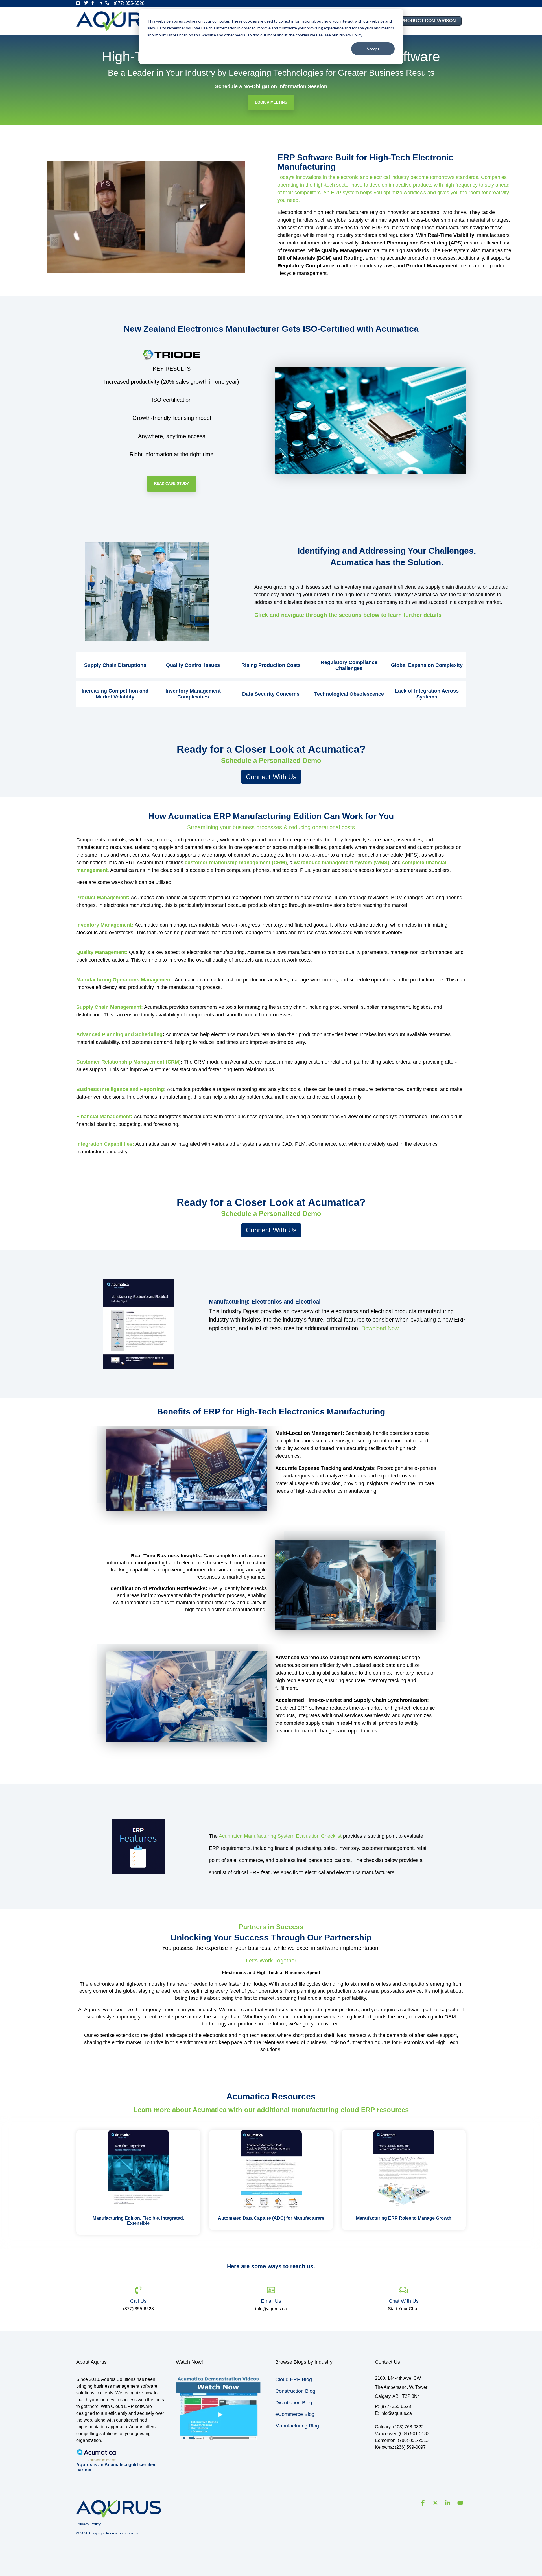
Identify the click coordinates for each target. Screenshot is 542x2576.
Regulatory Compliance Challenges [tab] (349, 665)
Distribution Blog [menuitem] (294, 2403)
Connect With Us (271, 777)
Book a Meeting (271, 102)
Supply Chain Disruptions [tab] (115, 665)
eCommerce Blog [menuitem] (295, 2414)
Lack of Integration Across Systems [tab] (427, 694)
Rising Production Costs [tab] (271, 665)
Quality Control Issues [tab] (193, 665)
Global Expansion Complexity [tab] (427, 665)
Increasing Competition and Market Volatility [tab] (115, 694)
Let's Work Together (271, 1961)
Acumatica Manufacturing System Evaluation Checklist (280, 1836)
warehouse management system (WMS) (342, 863)
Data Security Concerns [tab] (271, 694)
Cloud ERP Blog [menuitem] (294, 2379)
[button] (423, 2503)
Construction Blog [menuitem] (295, 2391)
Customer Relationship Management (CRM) (128, 1062)
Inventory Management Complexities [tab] (193, 694)
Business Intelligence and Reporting (120, 1089)
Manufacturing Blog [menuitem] (297, 2426)
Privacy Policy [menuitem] (88, 2524)
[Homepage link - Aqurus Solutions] (119, 2515)
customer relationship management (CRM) (236, 863)
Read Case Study (172, 483)
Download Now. (381, 1328)
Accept (373, 49)
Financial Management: (104, 1117)
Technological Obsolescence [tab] (349, 694)
